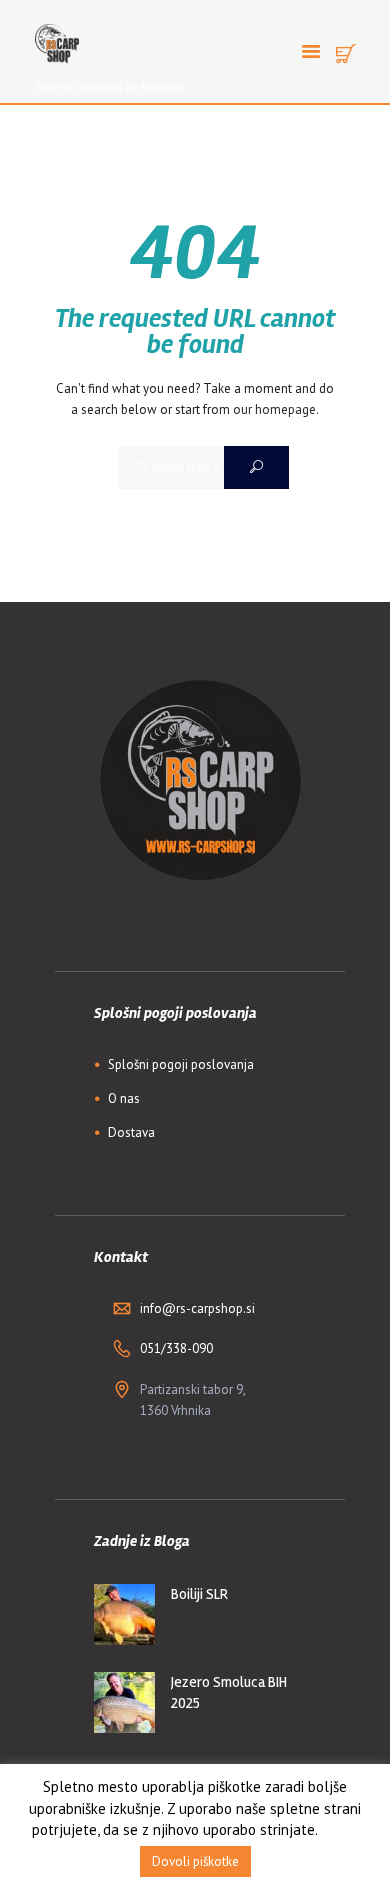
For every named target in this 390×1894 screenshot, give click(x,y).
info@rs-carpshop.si (197, 1308)
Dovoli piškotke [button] (195, 1861)
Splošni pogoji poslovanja (181, 1064)
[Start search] (256, 467)
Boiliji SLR (199, 1594)
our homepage (274, 409)
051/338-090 (176, 1348)
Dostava (131, 1132)
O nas (124, 1098)
